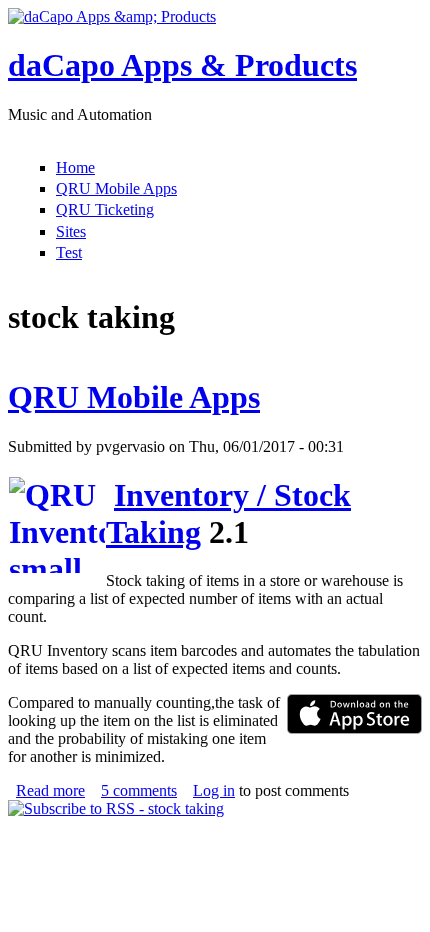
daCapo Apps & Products (182, 65)
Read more (50, 790)
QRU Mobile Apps (116, 188)
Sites (71, 231)
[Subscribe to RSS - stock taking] (116, 808)
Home (75, 167)
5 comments (139, 790)
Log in (214, 790)
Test (69, 252)
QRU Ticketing (105, 209)
